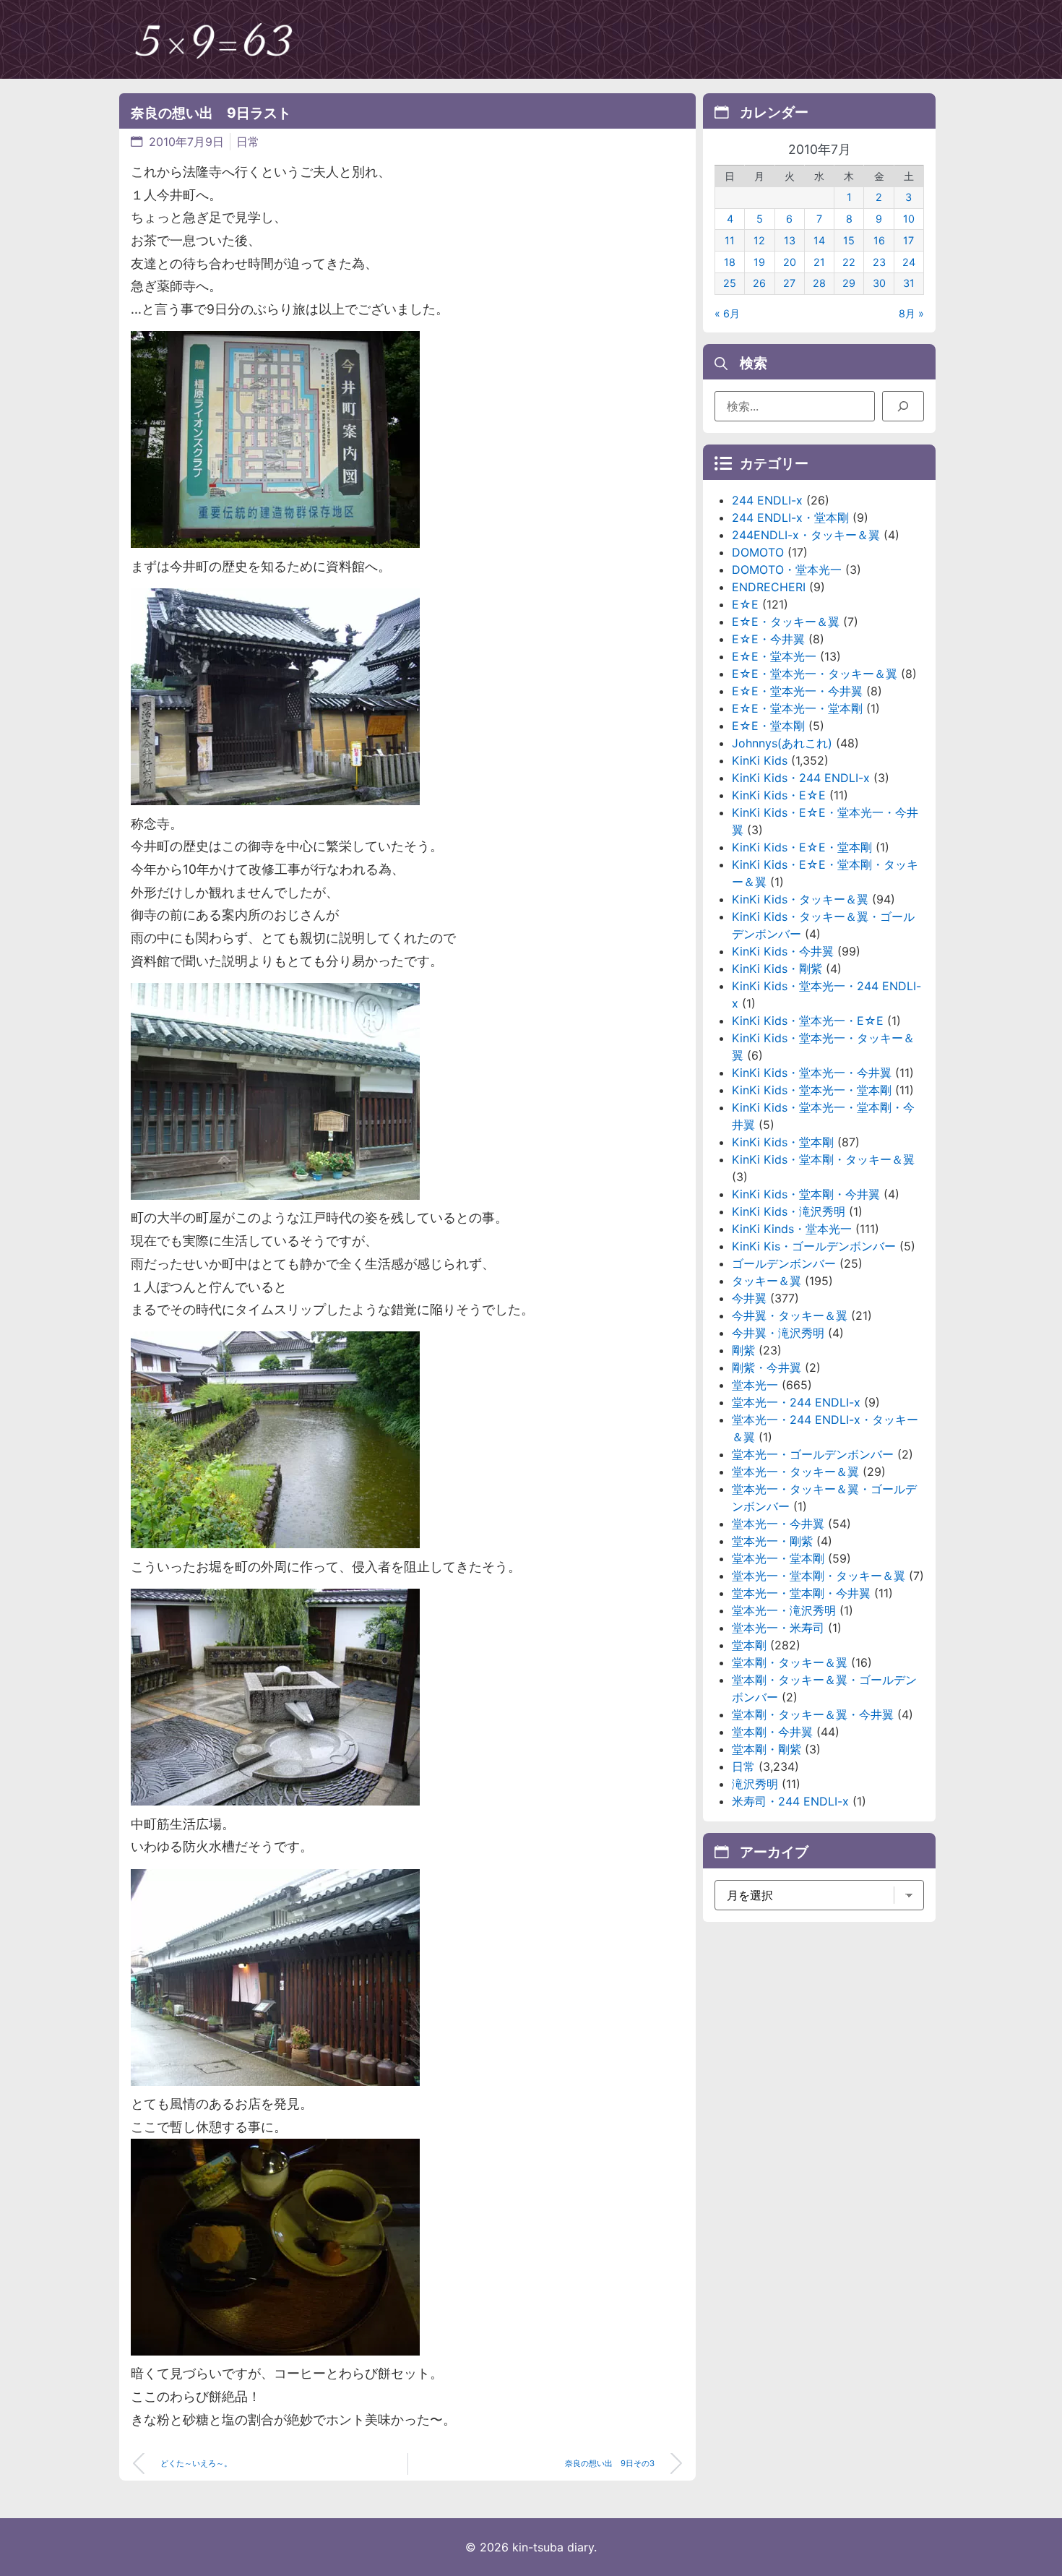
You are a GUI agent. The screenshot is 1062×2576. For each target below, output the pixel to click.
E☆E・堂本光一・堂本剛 (797, 708)
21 (819, 262)
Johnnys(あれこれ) (782, 743)
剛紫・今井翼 (767, 1368)
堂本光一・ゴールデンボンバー (813, 1454)
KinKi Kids (760, 760)
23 (879, 262)
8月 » (911, 313)
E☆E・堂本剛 (768, 726)
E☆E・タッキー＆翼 (786, 622)
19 (759, 262)
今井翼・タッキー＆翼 (790, 1315)
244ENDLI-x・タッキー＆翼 (806, 535)
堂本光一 (755, 1385)
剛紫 (743, 1350)
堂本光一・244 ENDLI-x (796, 1402)
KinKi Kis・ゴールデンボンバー (814, 1246)
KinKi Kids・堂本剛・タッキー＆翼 (823, 1159)
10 (909, 219)
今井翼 (749, 1298)
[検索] (903, 406)
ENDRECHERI (769, 587)
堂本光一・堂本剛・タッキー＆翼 (819, 1576)
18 (730, 262)
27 (789, 283)
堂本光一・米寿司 (778, 1628)
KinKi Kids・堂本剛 (783, 1142)
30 (879, 283)
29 (849, 283)
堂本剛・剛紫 (767, 1749)
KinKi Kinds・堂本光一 (792, 1229)
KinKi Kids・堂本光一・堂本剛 (812, 1090)
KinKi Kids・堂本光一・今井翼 (812, 1073)
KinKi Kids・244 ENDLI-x (801, 778)
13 (790, 240)
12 (759, 240)
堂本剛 (749, 1645)
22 (849, 262)
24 (909, 262)
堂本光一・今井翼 (778, 1524)
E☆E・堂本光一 (774, 656)
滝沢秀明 (755, 1784)
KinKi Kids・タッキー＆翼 (800, 899)
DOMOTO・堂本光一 (787, 570)
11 (730, 240)
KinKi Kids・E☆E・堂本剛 (802, 847)
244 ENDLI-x (767, 500)
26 (759, 283)
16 (879, 240)
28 (819, 283)
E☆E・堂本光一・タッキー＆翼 (815, 674)
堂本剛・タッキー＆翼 (790, 1662)
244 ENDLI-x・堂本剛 (790, 518)
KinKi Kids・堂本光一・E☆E (808, 1021)
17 (908, 240)
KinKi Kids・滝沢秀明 (789, 1211)
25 (730, 283)
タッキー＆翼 (767, 1281)
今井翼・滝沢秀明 (778, 1333)
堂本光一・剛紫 (772, 1541)
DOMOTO (758, 552)
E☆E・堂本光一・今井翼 (797, 691)
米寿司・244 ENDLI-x (790, 1801)
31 (909, 283)
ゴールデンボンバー (784, 1263)
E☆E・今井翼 (768, 639)
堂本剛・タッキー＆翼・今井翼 (813, 1714)
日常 (248, 142)
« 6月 (727, 313)
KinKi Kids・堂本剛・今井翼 (806, 1194)
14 (819, 240)
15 (849, 240)
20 (790, 262)
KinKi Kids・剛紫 (777, 969)
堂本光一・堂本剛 (778, 1558)
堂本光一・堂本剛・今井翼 (801, 1593)
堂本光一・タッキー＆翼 (795, 1472)
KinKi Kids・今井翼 (783, 951)
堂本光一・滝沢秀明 (784, 1610)
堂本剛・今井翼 (772, 1732)
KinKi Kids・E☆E (779, 795)
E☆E (745, 604)
